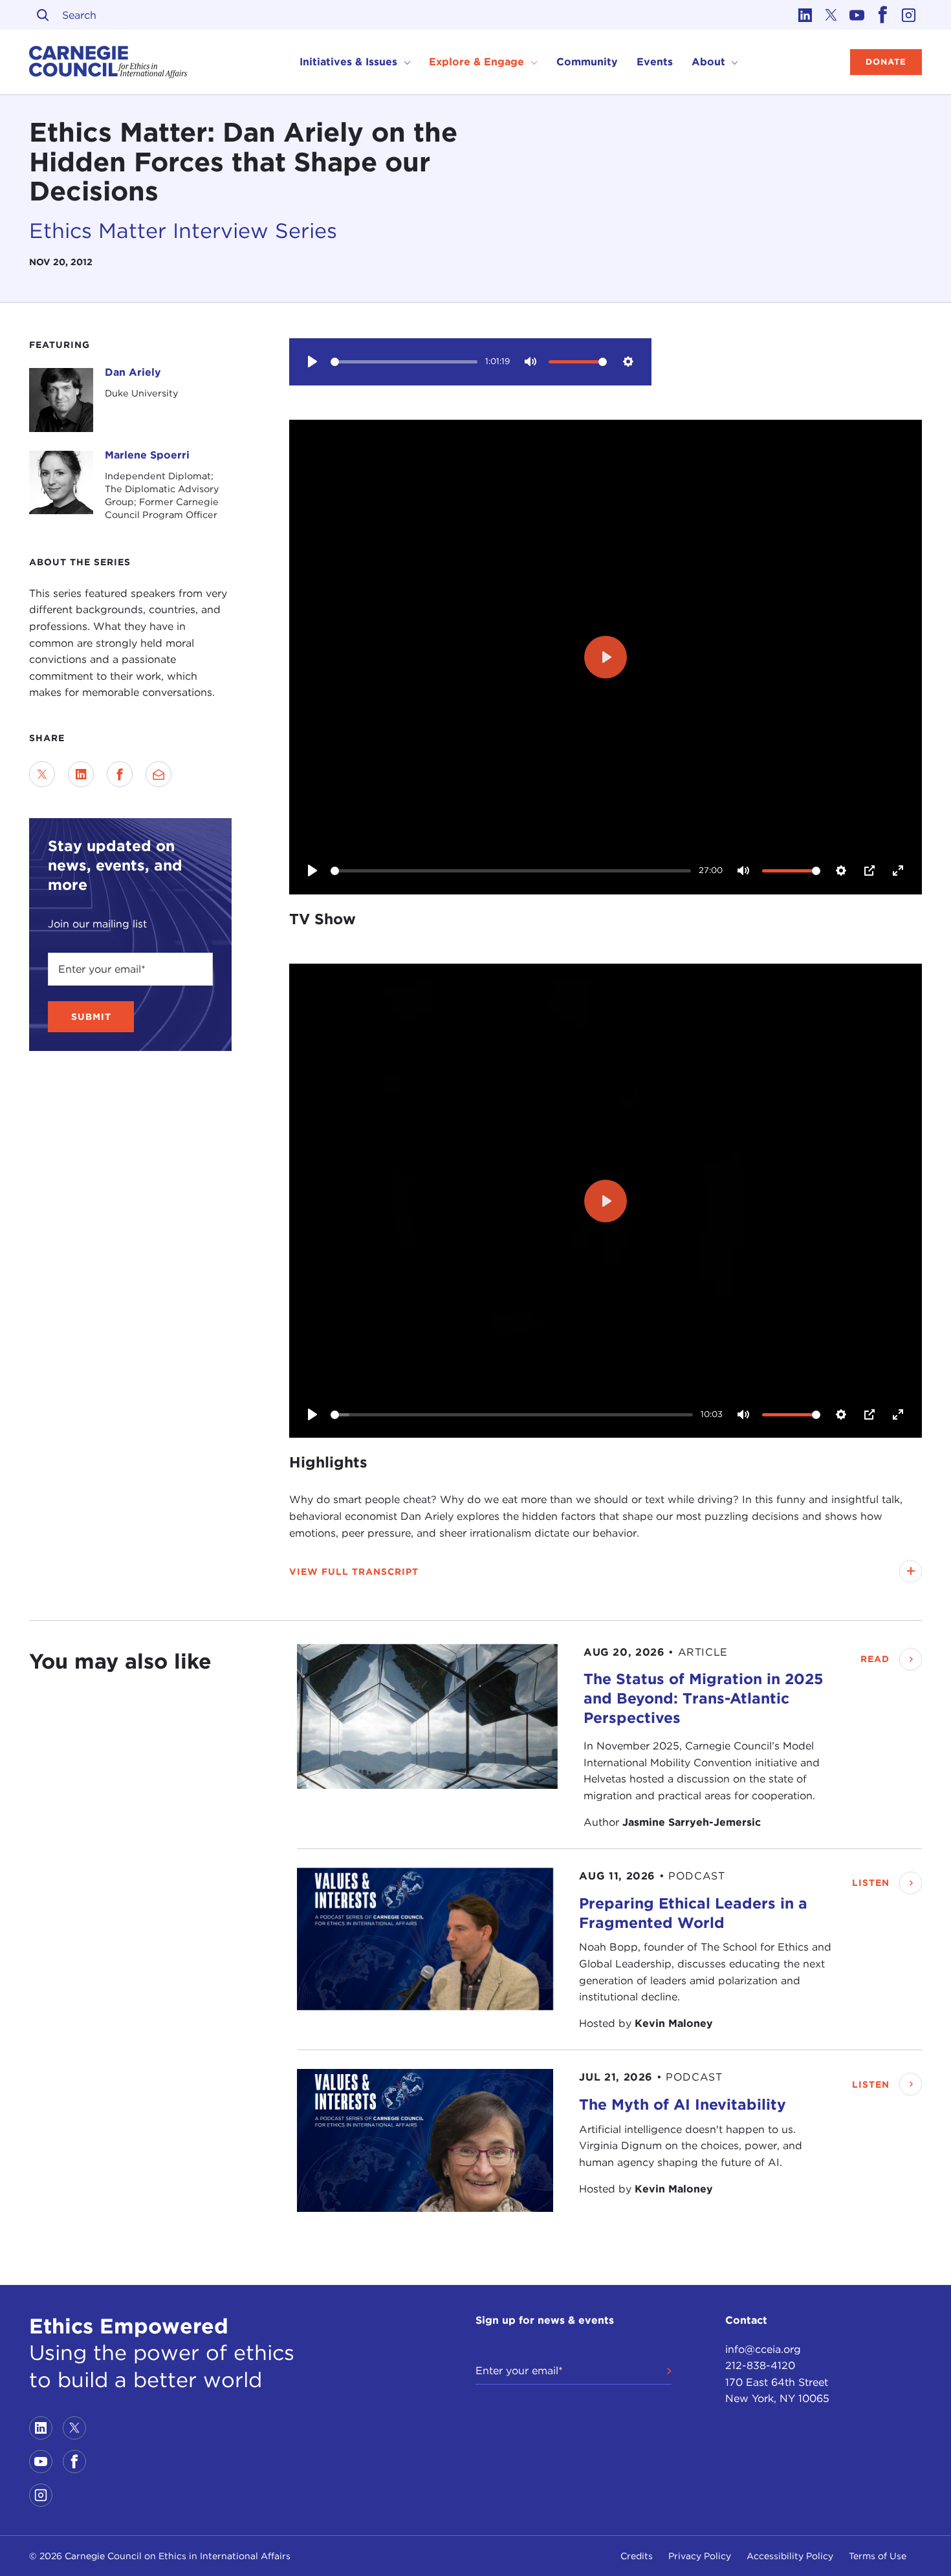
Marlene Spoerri (147, 455)
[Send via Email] (158, 774)
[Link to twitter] (831, 15)
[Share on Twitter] (42, 774)
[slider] (404, 362)
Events (655, 62)
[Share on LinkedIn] (81, 774)
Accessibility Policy (790, 2556)
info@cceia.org (763, 2349)
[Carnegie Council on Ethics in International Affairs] (108, 62)
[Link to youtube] (857, 15)
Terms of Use (878, 2556)
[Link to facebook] (883, 15)
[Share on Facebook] (120, 774)
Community (587, 62)
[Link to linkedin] (805, 15)
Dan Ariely (133, 372)
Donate (886, 62)
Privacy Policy (700, 2556)
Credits (637, 2556)
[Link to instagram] (909, 15)
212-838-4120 (760, 2365)
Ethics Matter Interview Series (183, 231)
